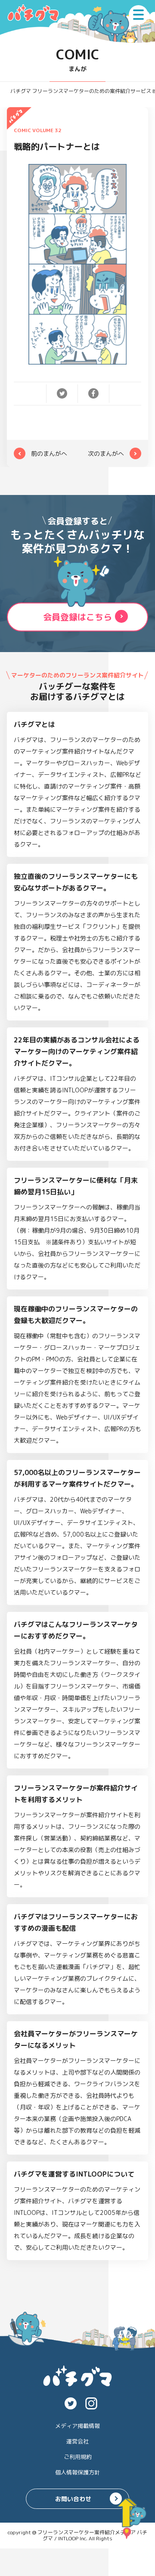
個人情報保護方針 (77, 2472)
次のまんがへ (106, 453)
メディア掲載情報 (77, 2426)
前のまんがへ (49, 453)
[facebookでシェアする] (93, 393)
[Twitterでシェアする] (62, 393)
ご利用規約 (78, 2457)
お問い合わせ (73, 2499)
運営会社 (77, 2441)
